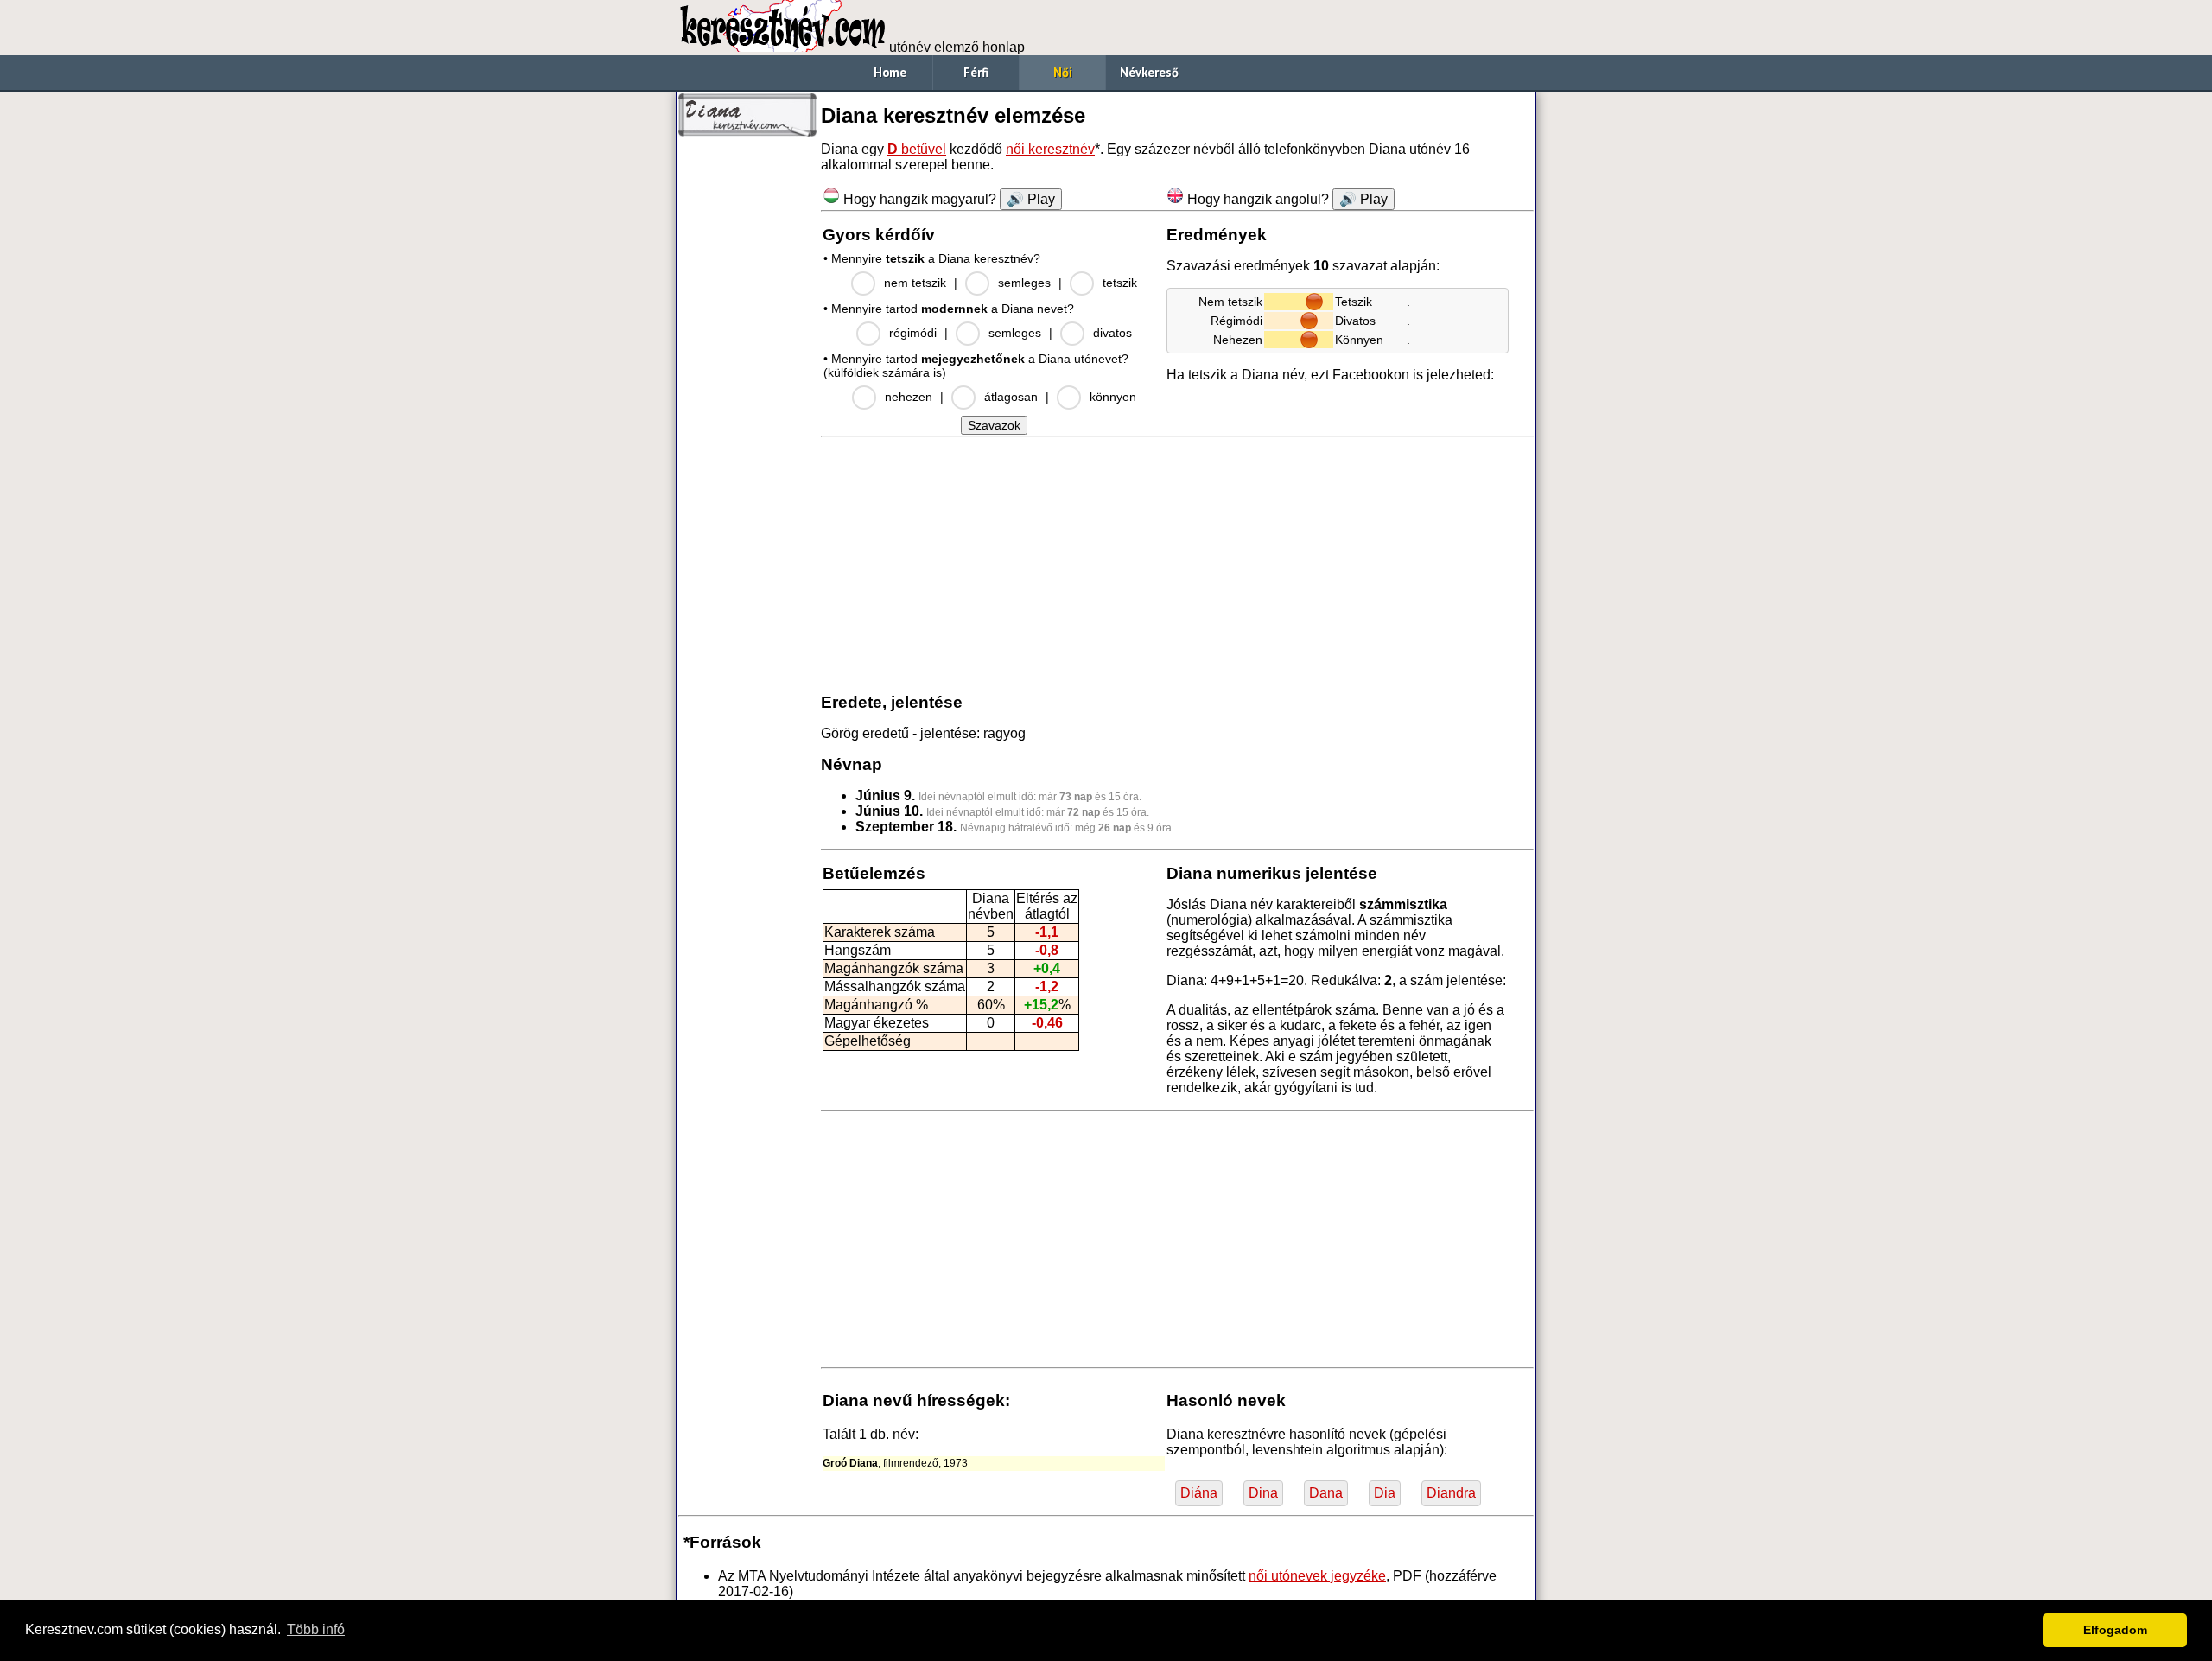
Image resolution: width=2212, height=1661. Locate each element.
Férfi (976, 72)
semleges (1024, 283)
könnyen (1113, 397)
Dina (1263, 1493)
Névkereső (1149, 72)
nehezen (909, 397)
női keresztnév (1050, 149)
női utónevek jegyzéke (1317, 1576)
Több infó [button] (316, 1629)
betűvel (917, 149)
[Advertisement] (747, 406)
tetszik (1120, 283)
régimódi (913, 333)
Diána (1199, 1493)
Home (890, 72)
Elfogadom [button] (2115, 1630)
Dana (1326, 1493)
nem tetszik (915, 283)
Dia (1385, 1493)
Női (1063, 72)
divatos (1112, 333)
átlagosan (1011, 397)
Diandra (1451, 1493)
